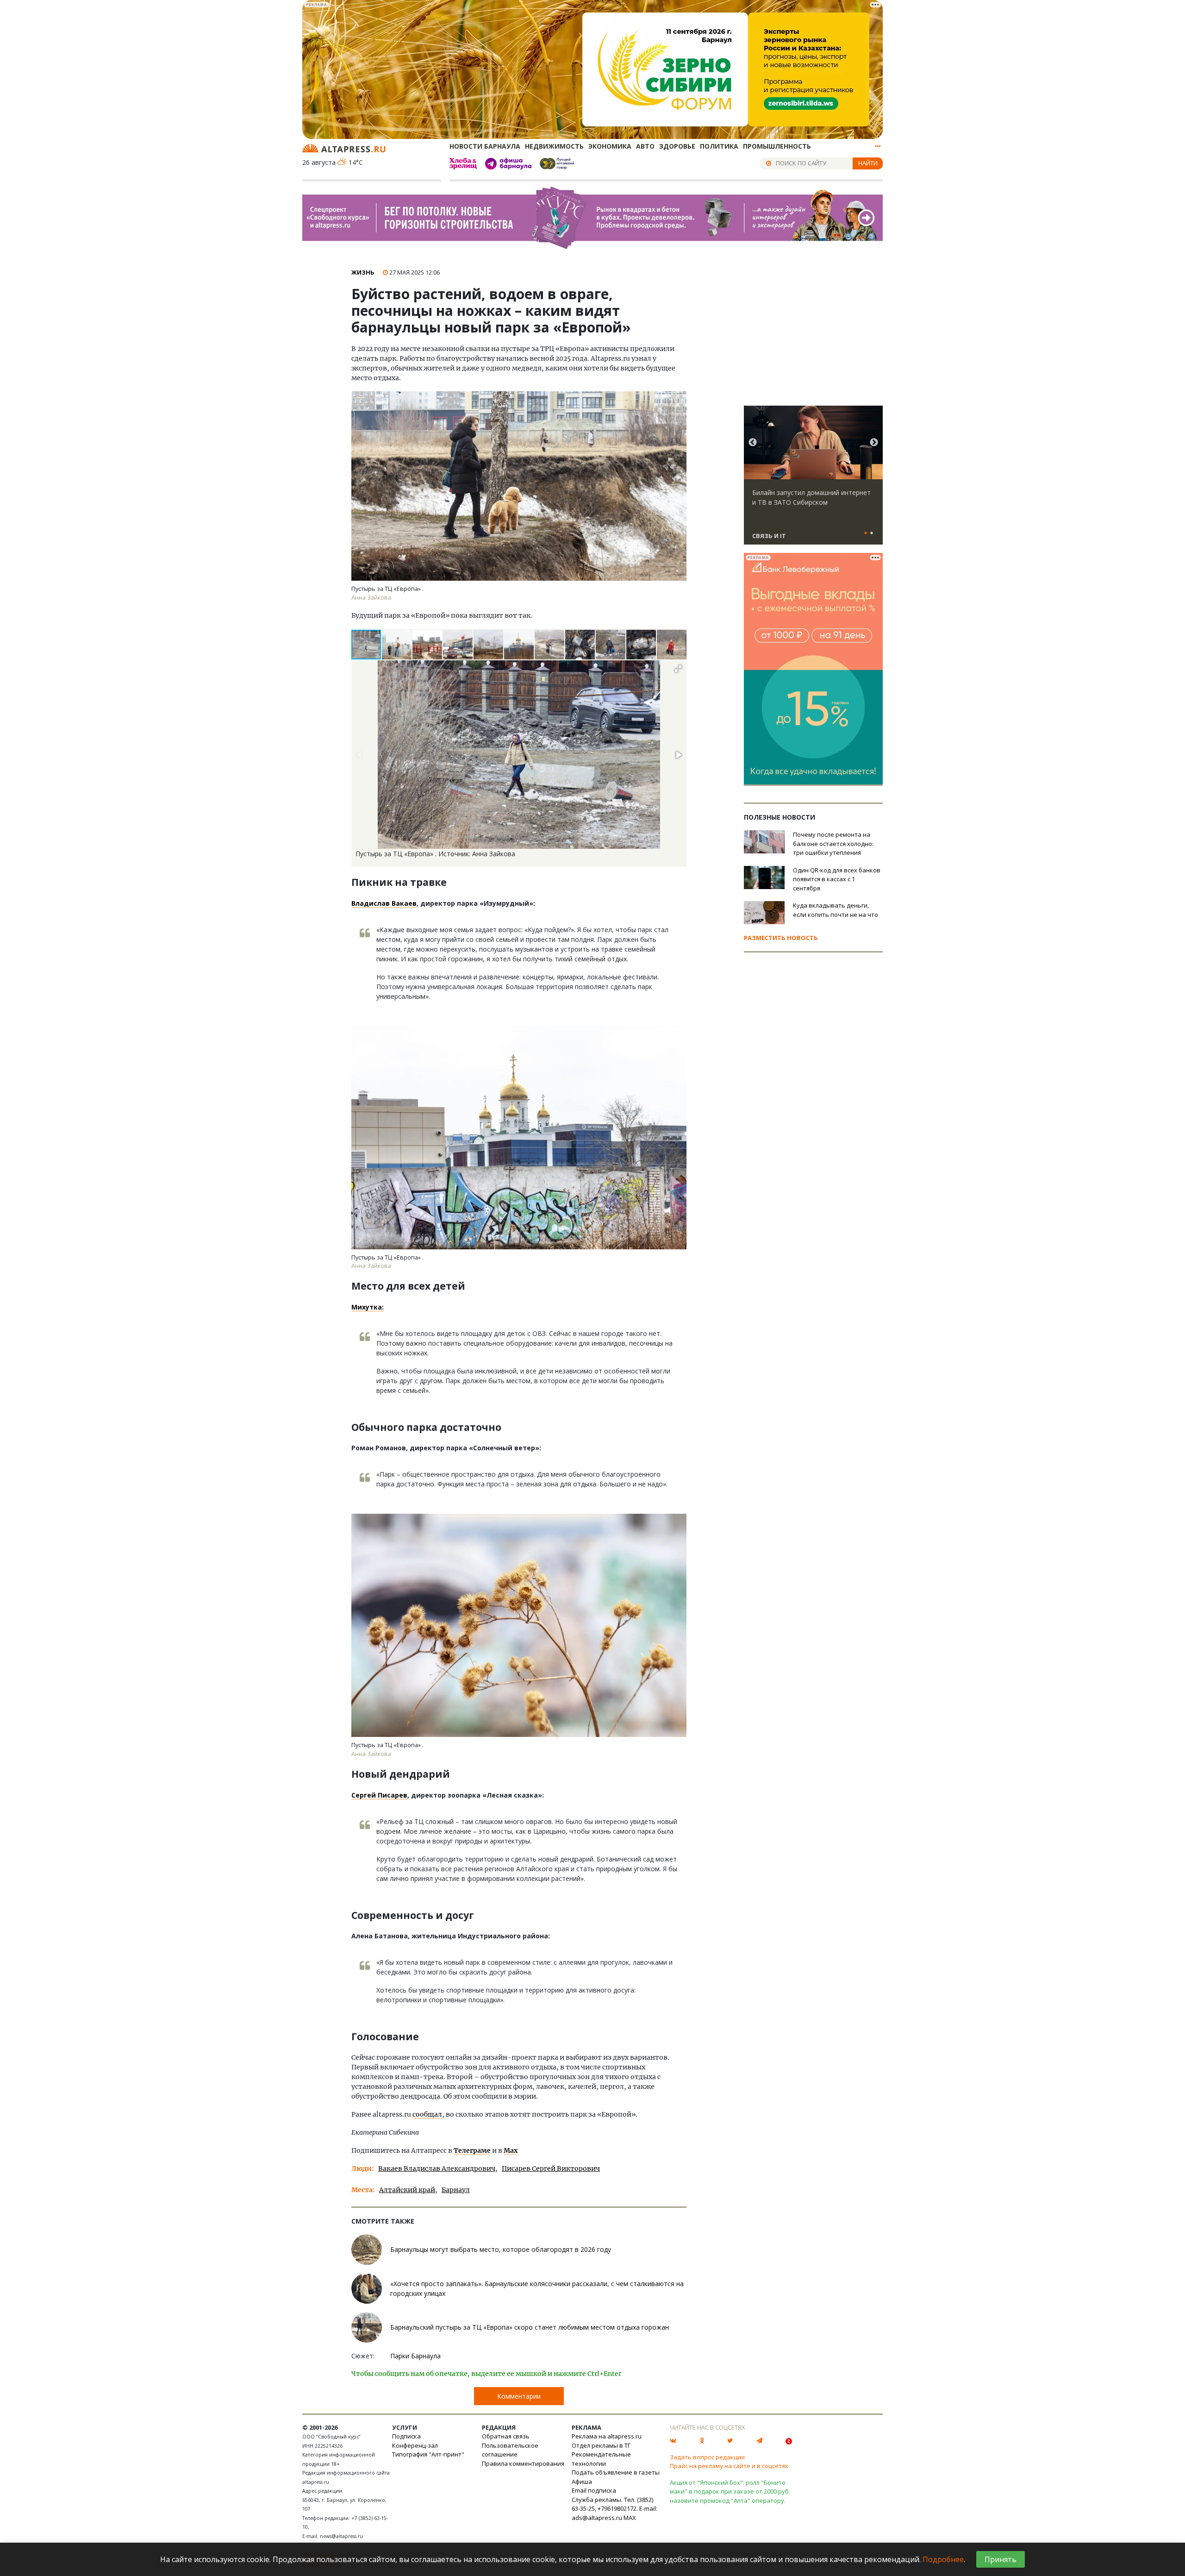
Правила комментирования (523, 2463)
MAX (630, 2518)
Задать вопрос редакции (707, 2457)
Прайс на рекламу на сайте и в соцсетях (729, 2466)
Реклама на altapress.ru (607, 2436)
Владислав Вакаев (384, 903)
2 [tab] (872, 533)
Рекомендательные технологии (601, 2459)
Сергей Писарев (379, 1795)
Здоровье (677, 146)
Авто (645, 146)
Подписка (406, 2436)
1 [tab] (866, 533)
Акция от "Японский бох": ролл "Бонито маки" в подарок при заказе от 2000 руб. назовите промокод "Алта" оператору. (730, 2491)
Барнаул (456, 2190)
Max (511, 2150)
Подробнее (943, 2559)
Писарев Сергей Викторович (551, 2169)
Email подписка (594, 2490)
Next (874, 443)
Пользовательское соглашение (510, 2450)
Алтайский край (407, 2190)
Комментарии (519, 2396)
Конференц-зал (415, 2445)
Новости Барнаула (485, 146)
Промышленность (777, 146)
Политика (719, 146)
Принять (1001, 2559)
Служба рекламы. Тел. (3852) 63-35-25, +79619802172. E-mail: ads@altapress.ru (614, 2509)
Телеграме (472, 2150)
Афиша (582, 2482)
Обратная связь (506, 2436)
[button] (397, 645)
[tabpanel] (813, 479)
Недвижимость (554, 146)
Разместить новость (781, 938)
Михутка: (368, 1307)
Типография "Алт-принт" (428, 2454)
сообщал (427, 2114)
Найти (868, 163)
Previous (753, 443)
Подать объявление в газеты (616, 2472)
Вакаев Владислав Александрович (437, 2169)
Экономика (610, 146)
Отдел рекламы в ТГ (601, 2445)
